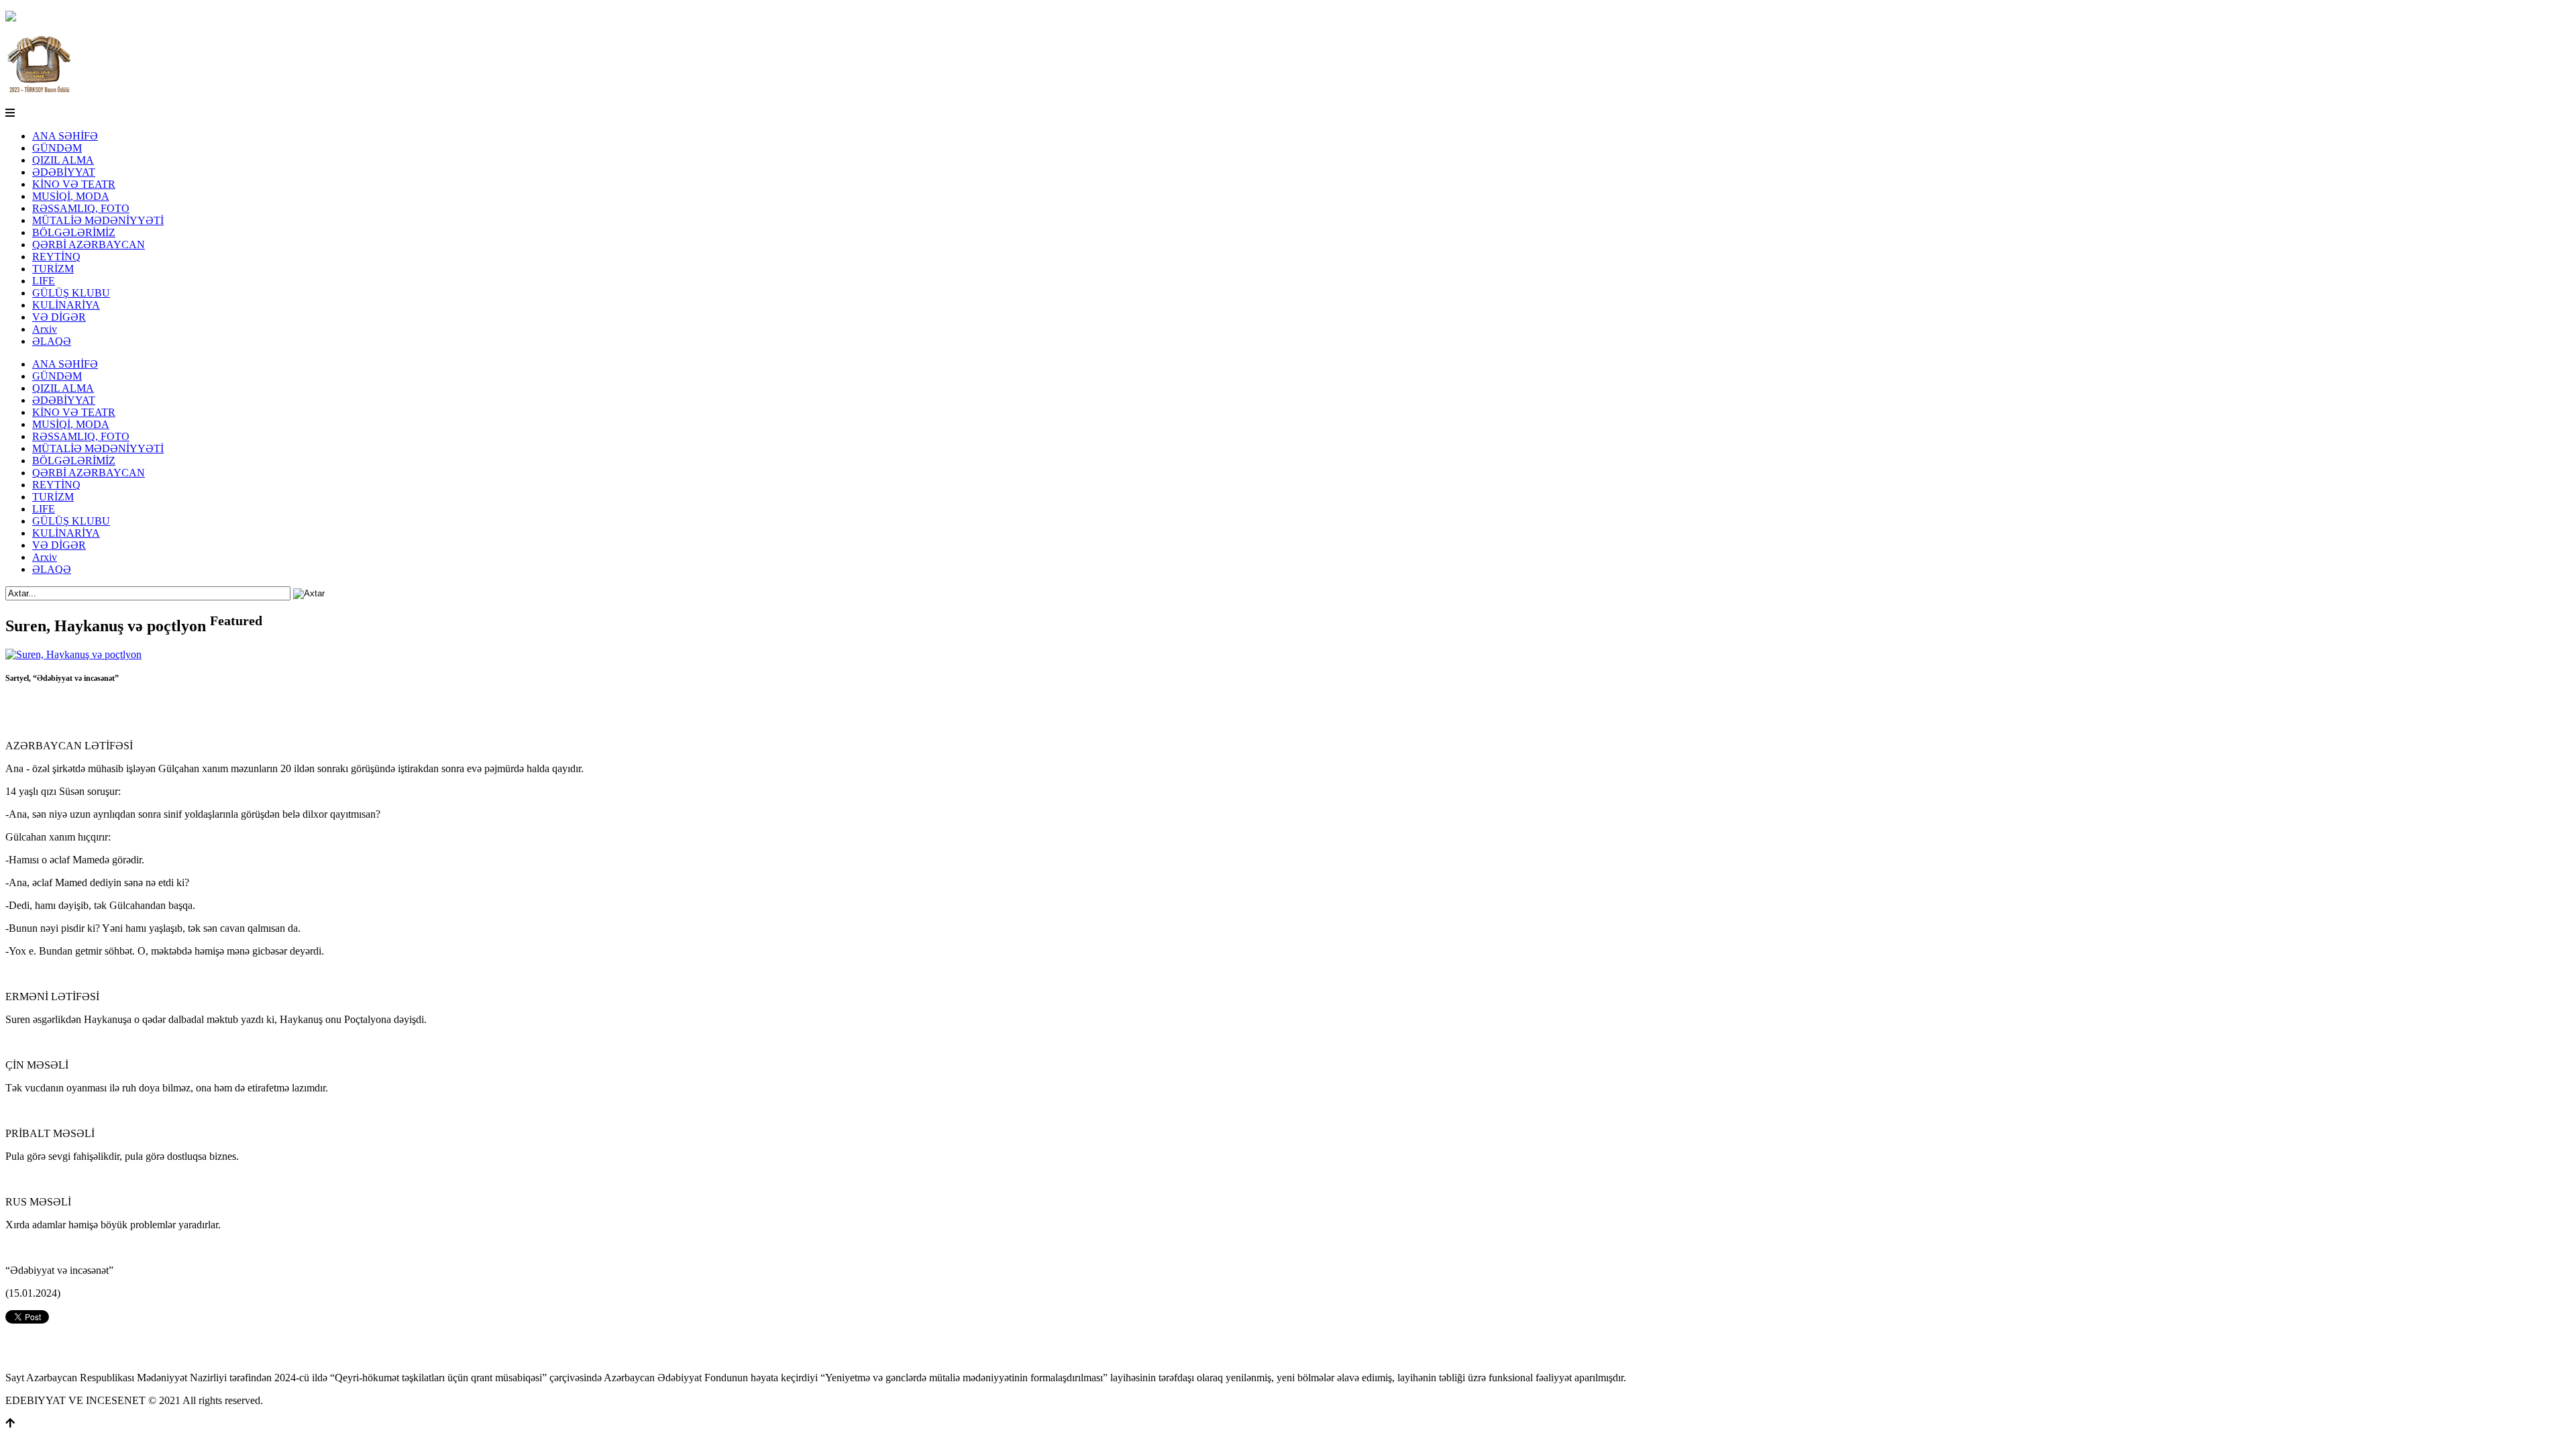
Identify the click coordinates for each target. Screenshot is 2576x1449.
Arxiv (45, 329)
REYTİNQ (56, 257)
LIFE (44, 281)
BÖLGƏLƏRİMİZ (74, 232)
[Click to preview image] (73, 654)
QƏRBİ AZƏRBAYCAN (89, 245)
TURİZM (53, 269)
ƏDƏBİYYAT (64, 172)
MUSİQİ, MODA (71, 196)
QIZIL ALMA (63, 160)
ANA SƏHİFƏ (65, 136)
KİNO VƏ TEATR (74, 184)
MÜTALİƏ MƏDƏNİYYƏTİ (98, 220)
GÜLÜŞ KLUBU (71, 293)
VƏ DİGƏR (59, 317)
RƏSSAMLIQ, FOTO (81, 208)
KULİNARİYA (66, 305)
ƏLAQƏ (52, 341)
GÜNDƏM (57, 148)
